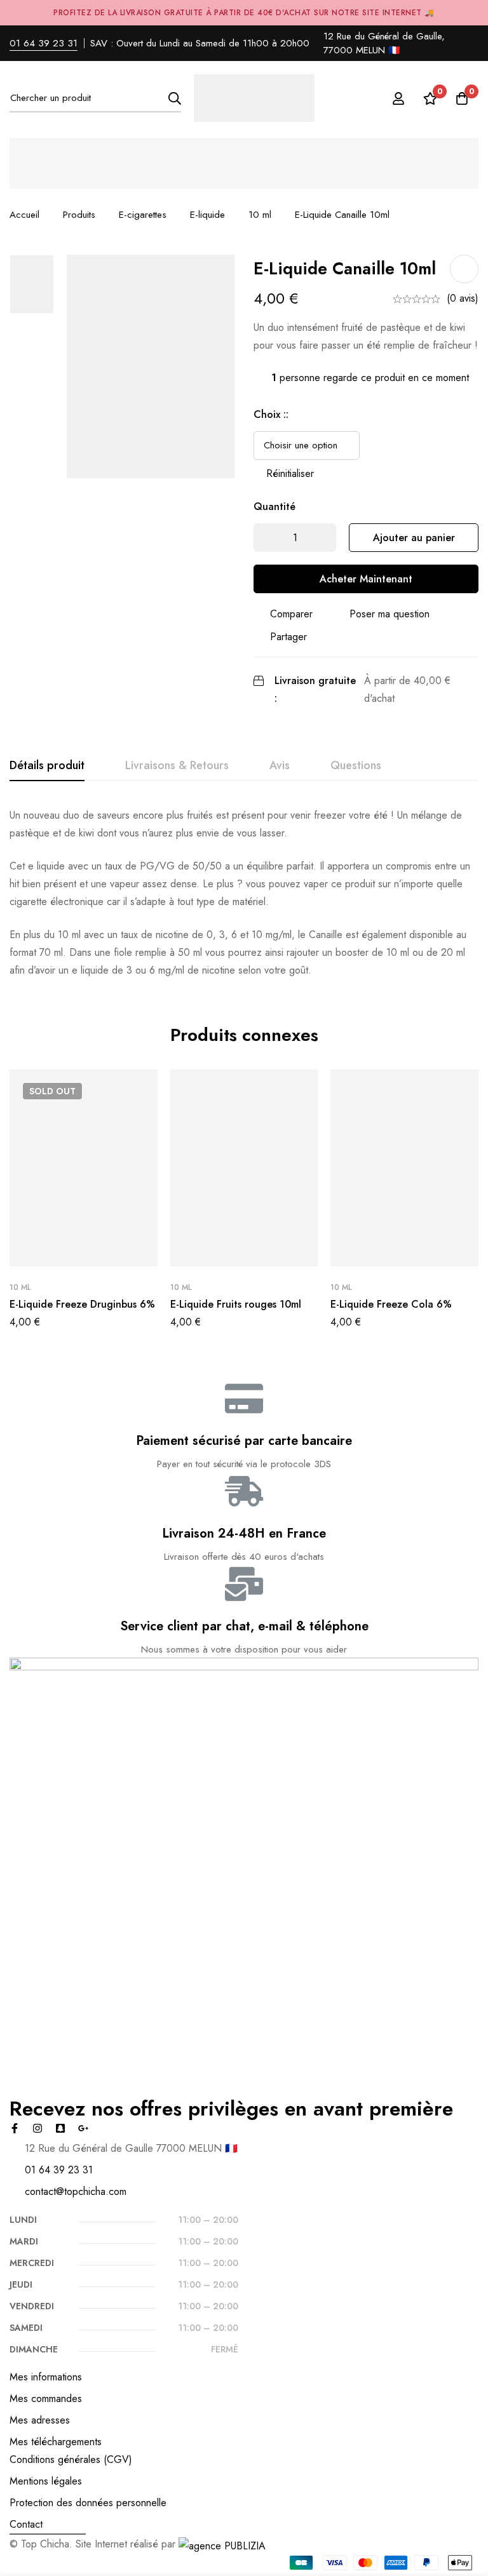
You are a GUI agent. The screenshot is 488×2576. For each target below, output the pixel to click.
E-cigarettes (143, 215)
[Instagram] (37, 2128)
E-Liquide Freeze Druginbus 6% (82, 1304)
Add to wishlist (464, 269)
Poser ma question (390, 614)
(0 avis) (463, 298)
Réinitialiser (290, 473)
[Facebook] (15, 2128)
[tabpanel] (244, 893)
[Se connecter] (398, 98)
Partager (288, 637)
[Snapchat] (60, 2128)
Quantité (274, 506)
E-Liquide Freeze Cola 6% (391, 1304)
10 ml (260, 215)
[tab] (47, 766)
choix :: (271, 414)
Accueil (24, 215)
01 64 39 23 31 (44, 43)
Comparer (291, 614)
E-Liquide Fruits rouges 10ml (236, 1304)
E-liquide (207, 215)
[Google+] (83, 2128)
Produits (79, 215)
